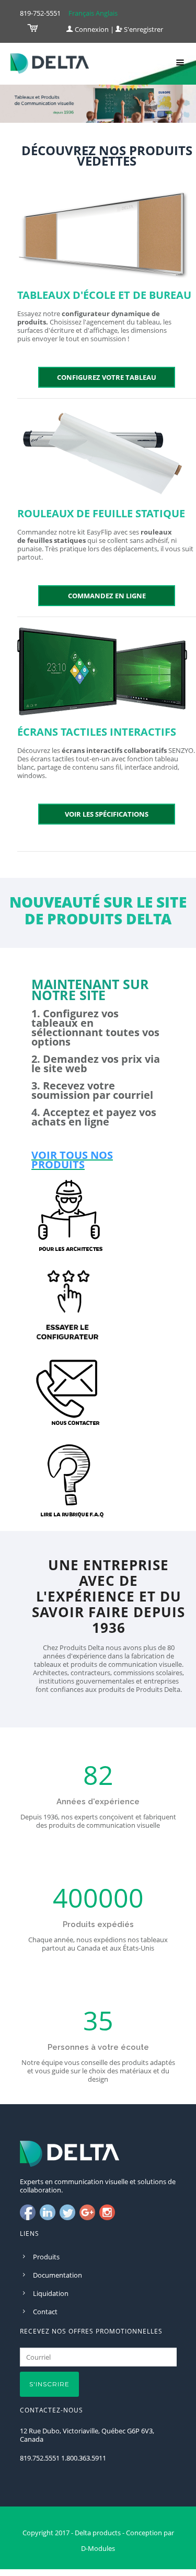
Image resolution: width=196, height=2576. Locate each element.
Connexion (91, 29)
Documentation (57, 2275)
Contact (45, 2312)
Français (81, 13)
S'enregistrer (143, 29)
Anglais (107, 13)
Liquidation (51, 2293)
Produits (46, 2257)
